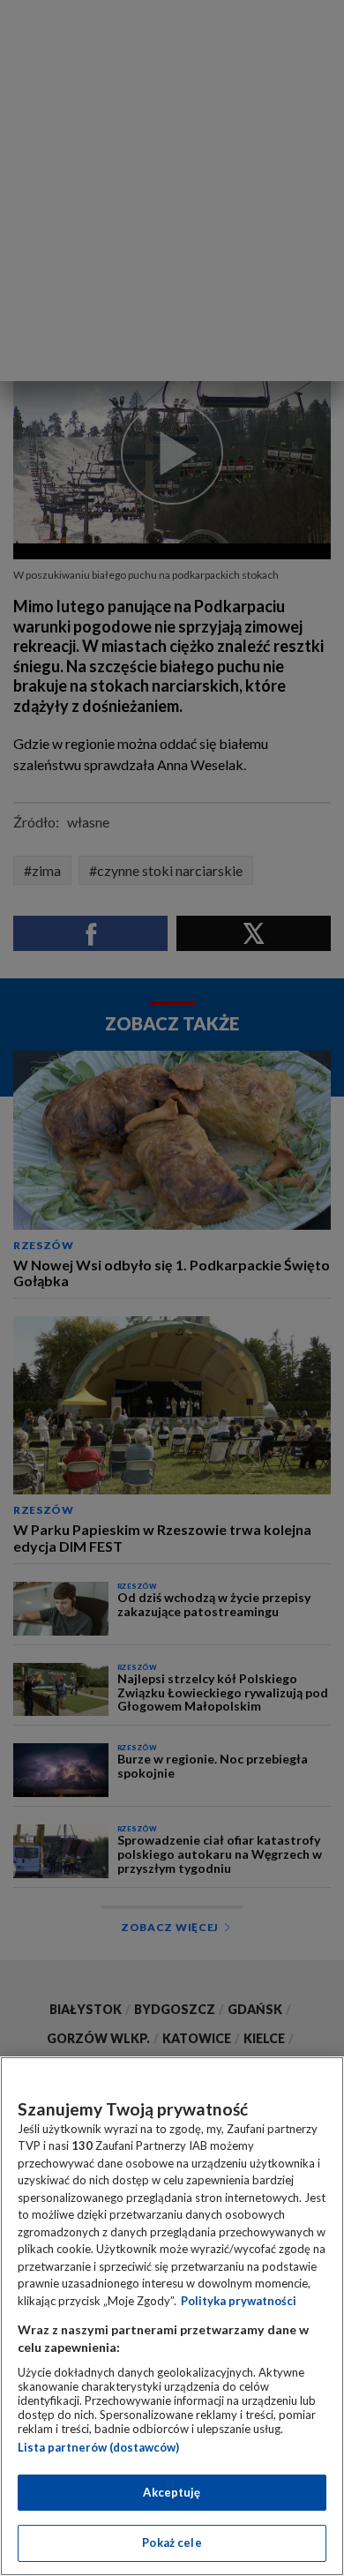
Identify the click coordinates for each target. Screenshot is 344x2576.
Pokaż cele (172, 2542)
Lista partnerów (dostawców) (98, 2447)
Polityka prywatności (239, 2301)
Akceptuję (172, 2492)
